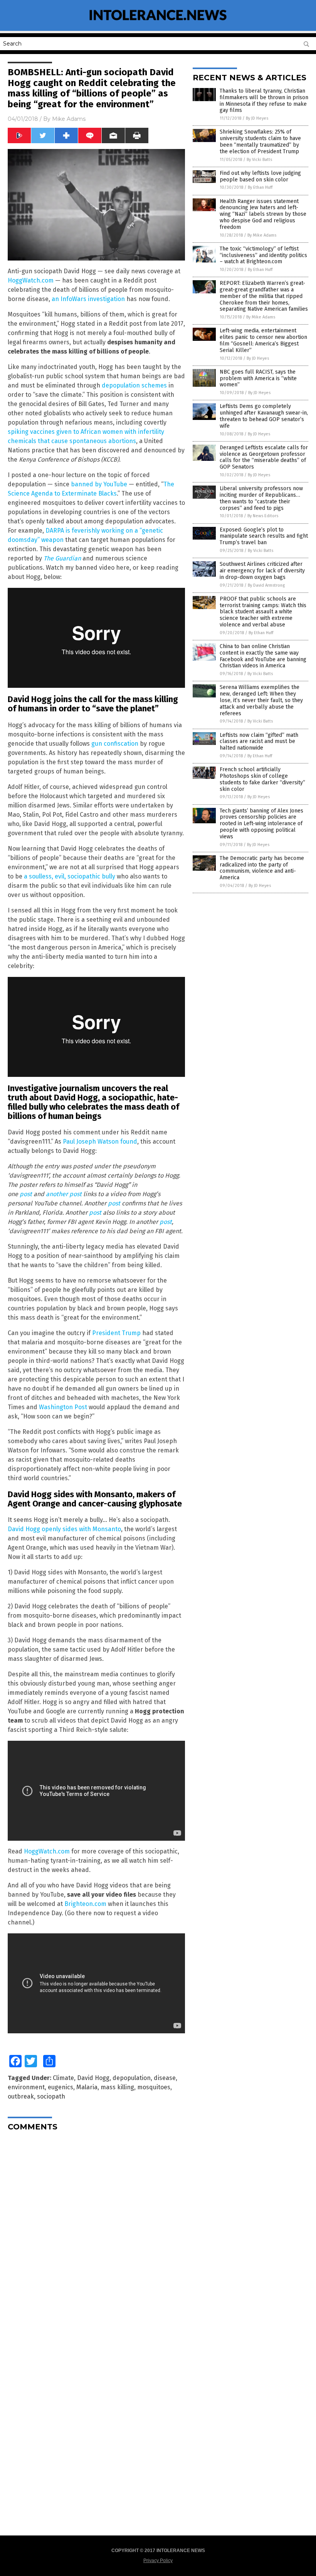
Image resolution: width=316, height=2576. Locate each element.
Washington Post (63, 1407)
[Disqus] (96, 2234)
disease (165, 2078)
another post (64, 1194)
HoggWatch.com (31, 280)
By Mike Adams (262, 235)
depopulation (132, 2078)
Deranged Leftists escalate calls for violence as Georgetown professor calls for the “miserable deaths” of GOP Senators (264, 457)
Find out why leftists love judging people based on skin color (260, 176)
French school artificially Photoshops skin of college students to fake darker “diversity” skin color (262, 779)
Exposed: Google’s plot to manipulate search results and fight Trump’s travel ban (264, 536)
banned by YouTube (99, 484)
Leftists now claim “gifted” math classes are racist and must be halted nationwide (259, 742)
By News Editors (263, 516)
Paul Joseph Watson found (100, 1142)
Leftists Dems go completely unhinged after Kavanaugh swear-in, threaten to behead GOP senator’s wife (264, 416)
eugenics (61, 2087)
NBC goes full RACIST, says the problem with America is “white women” (258, 378)
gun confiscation (115, 744)
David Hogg (93, 2078)
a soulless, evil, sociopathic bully (70, 876)
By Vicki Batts (259, 160)
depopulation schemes (134, 385)
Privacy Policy (158, 2561)
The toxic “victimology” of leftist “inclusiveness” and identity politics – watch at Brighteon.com (263, 255)
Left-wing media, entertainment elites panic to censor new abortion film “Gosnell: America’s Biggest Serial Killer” (263, 340)
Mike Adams (69, 119)
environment (26, 2087)
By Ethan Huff (260, 187)
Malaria (87, 2087)
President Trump (116, 1333)
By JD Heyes (257, 118)
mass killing (117, 2087)
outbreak (21, 2096)
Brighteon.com (85, 1904)
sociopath (51, 2096)
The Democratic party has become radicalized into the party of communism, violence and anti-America (262, 868)
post (26, 1194)
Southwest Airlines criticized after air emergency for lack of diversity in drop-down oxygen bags (262, 571)
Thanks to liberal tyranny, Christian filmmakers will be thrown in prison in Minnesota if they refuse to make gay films (264, 101)
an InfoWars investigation (88, 299)
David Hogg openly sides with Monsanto (64, 1529)
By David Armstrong (266, 585)
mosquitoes (154, 2087)
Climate (63, 2078)
